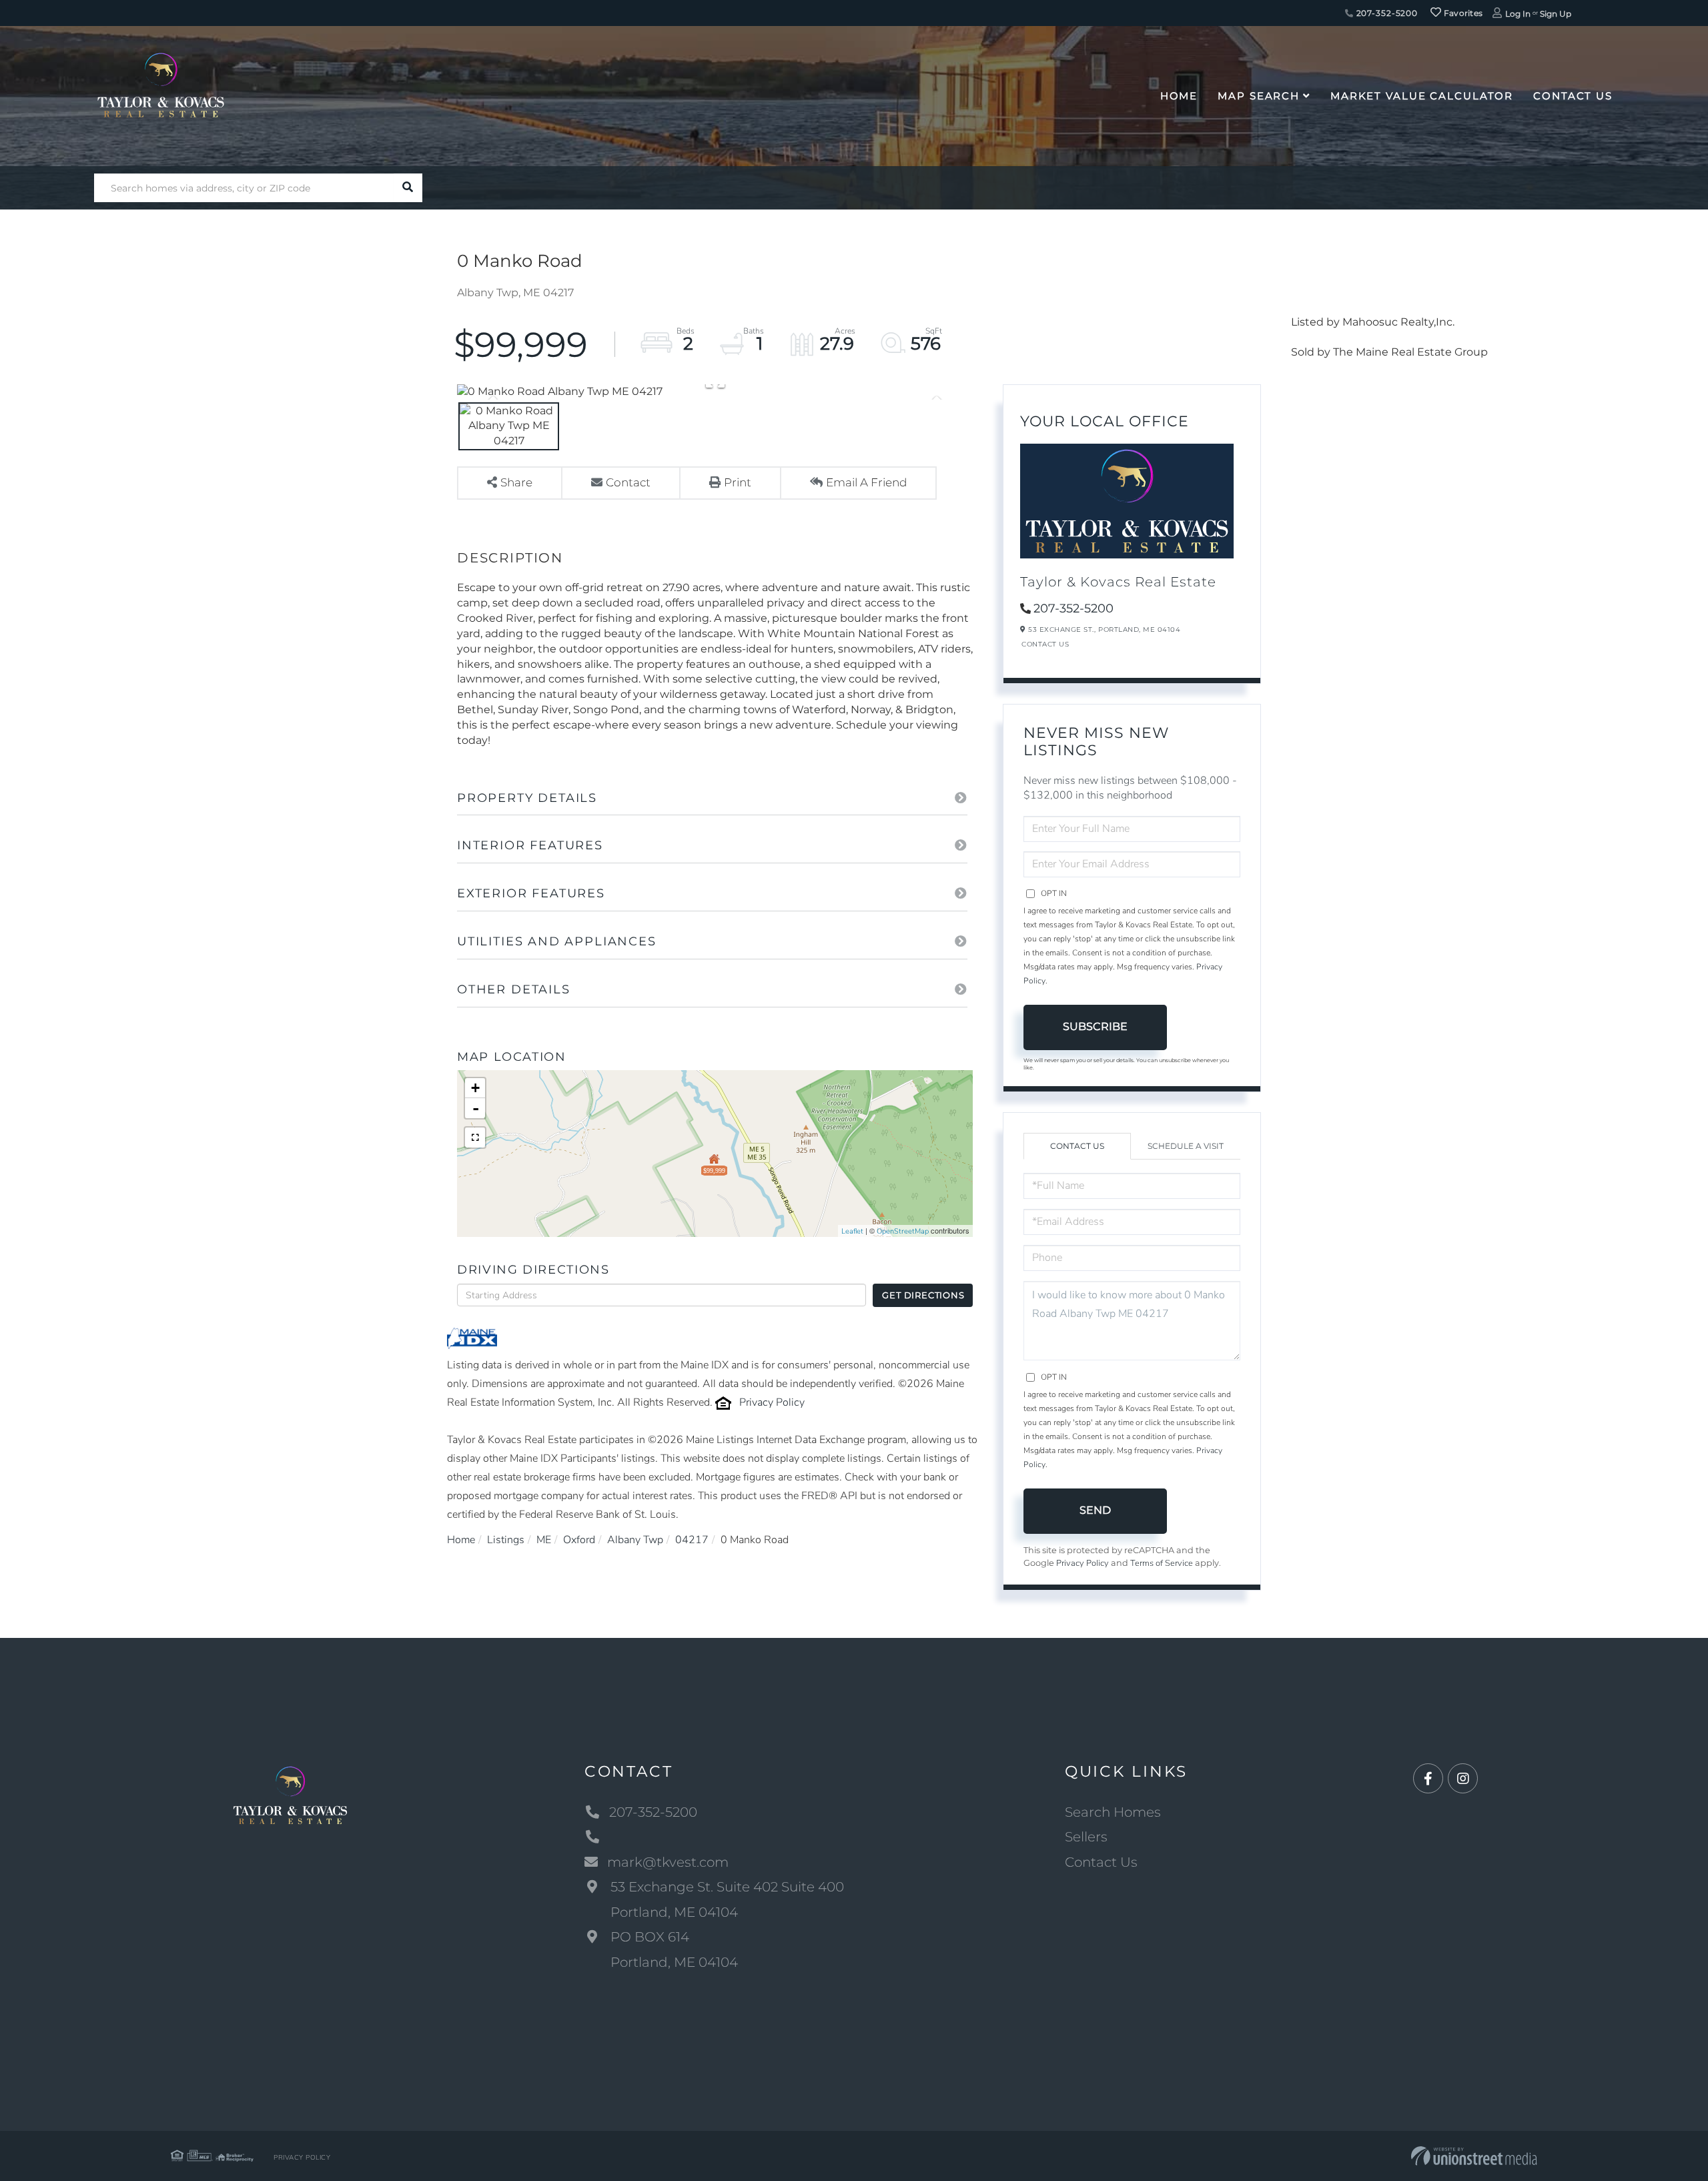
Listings (506, 1540)
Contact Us (1045, 644)
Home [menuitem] (1179, 96)
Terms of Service (1162, 1563)
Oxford (579, 1540)
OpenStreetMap (903, 1231)
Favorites (1462, 13)
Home (461, 1540)
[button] (408, 188)
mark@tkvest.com (668, 1862)
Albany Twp (635, 1540)
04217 (692, 1540)
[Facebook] (1428, 1779)
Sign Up (1556, 14)
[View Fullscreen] (475, 1138)
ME (544, 1540)
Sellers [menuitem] (1086, 1837)
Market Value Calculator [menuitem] (1422, 96)
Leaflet (852, 1231)
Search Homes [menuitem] (1113, 1812)
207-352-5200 (1386, 13)
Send (1095, 1510)
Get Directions (923, 1295)
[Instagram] (1463, 1779)
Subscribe (1095, 1026)
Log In (1518, 14)
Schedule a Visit (1186, 1146)
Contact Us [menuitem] (1573, 96)
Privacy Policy (772, 1402)
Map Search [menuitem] (1259, 96)
